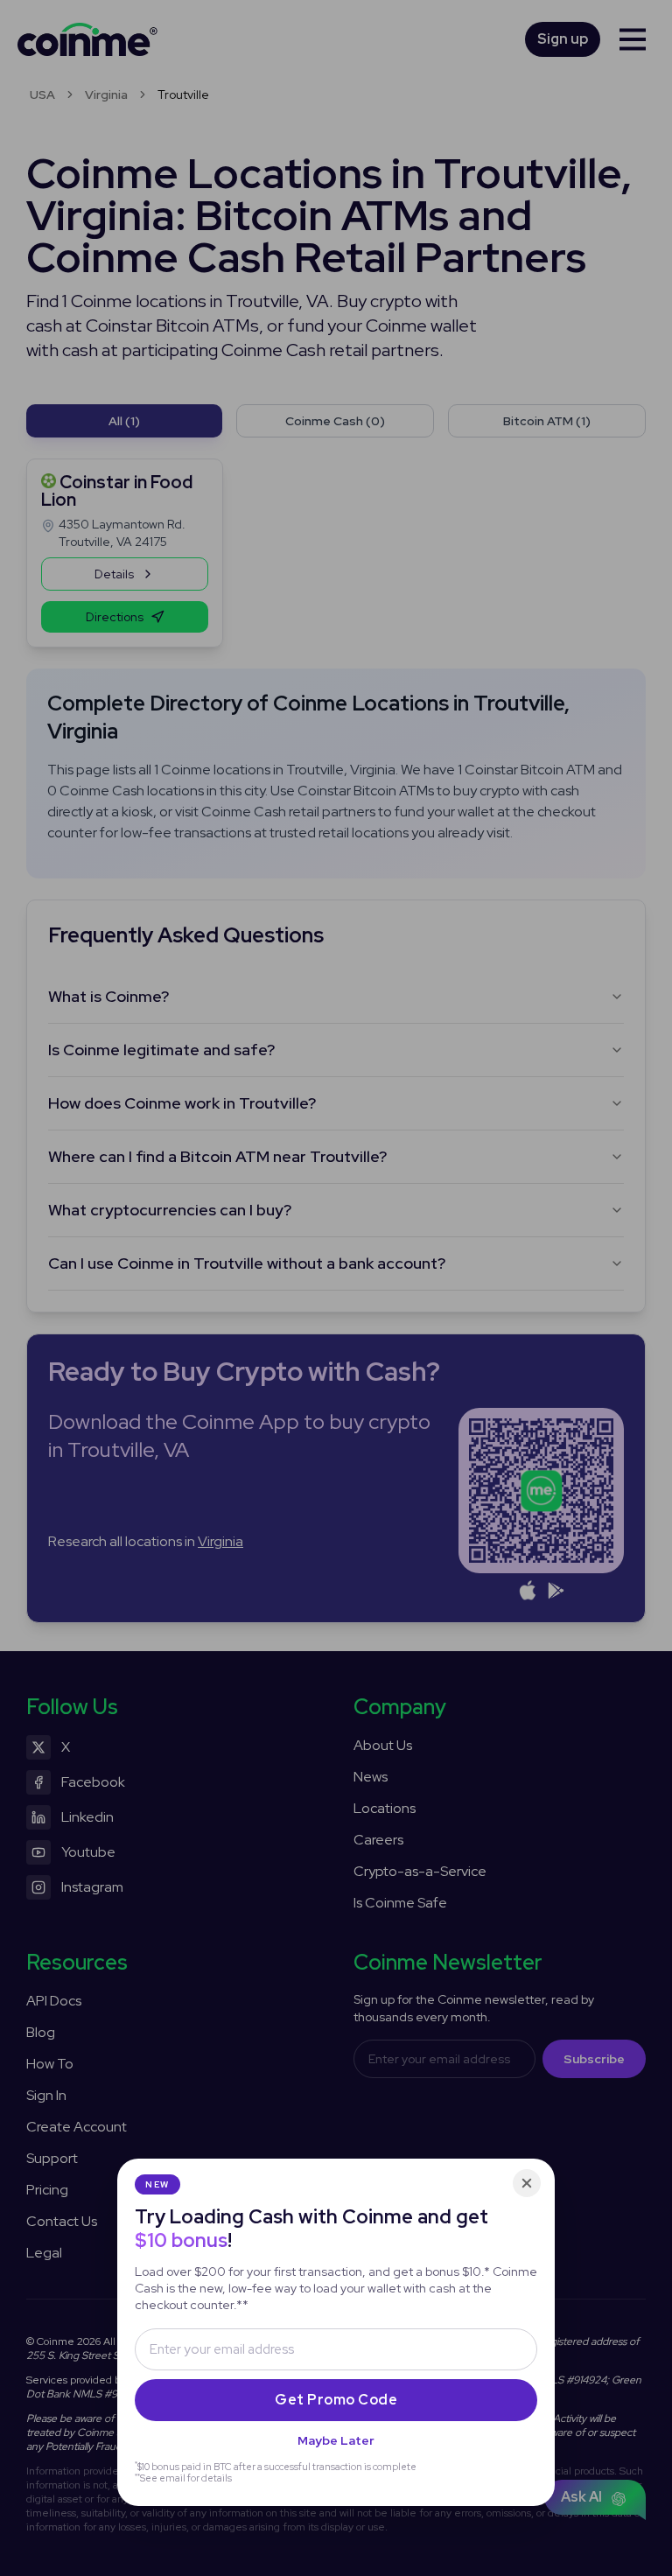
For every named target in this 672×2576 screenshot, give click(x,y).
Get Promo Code (336, 2400)
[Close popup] (527, 2183)
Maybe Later (336, 2440)
